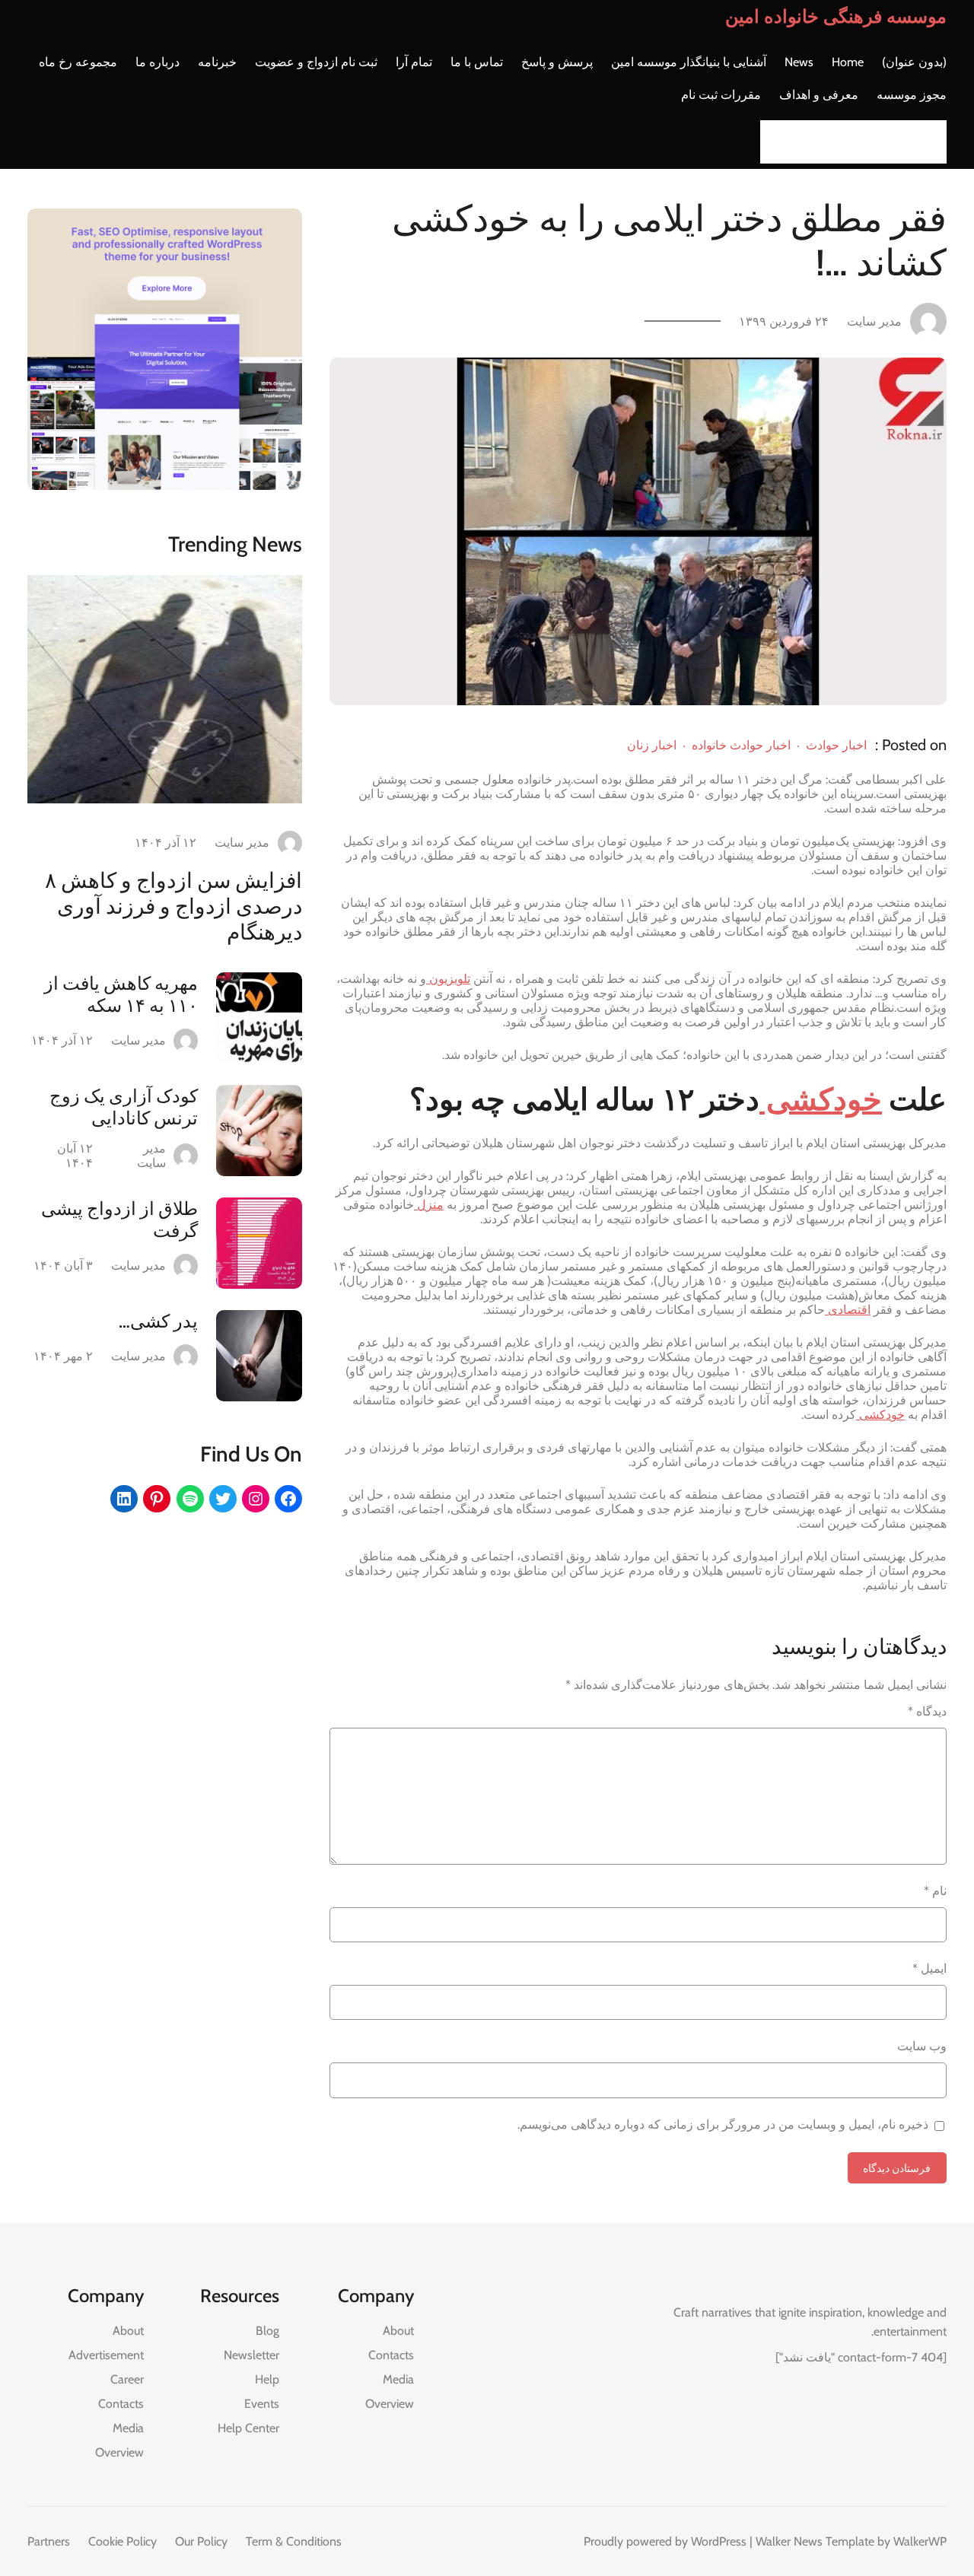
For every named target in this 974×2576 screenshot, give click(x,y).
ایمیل (929, 1969)
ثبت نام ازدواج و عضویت (316, 62)
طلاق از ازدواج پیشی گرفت (119, 1220)
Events (262, 2404)
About (398, 2331)
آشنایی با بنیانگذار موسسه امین (689, 62)
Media (398, 2379)
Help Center (248, 2428)
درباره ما (158, 62)
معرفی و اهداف (819, 95)
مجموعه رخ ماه (78, 62)
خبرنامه (217, 62)
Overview (390, 2404)
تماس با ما (477, 62)
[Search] (776, 142)
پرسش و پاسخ (557, 62)
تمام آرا (414, 62)
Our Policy (201, 2541)
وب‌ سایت (922, 2046)
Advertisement (106, 2355)
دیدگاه (927, 1711)
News (799, 62)
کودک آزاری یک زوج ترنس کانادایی (124, 1107)
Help (267, 2379)
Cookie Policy (123, 2541)
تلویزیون (448, 979)
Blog (267, 2331)
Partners (49, 2541)
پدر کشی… (158, 1321)
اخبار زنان (652, 745)
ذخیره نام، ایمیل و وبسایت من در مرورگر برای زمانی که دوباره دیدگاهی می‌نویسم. (723, 2124)
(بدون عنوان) (914, 62)
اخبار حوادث (836, 745)
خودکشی (821, 1099)
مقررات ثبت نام (721, 95)
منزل (429, 1205)
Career (127, 2379)
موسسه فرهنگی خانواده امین (836, 16)
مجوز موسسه (912, 95)
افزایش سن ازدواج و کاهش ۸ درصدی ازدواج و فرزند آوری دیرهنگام (173, 906)
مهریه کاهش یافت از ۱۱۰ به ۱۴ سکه (121, 994)
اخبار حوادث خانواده (741, 745)
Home (848, 62)
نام (935, 1891)
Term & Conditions (294, 2541)
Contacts (391, 2355)
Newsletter (251, 2355)
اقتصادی (848, 1310)
